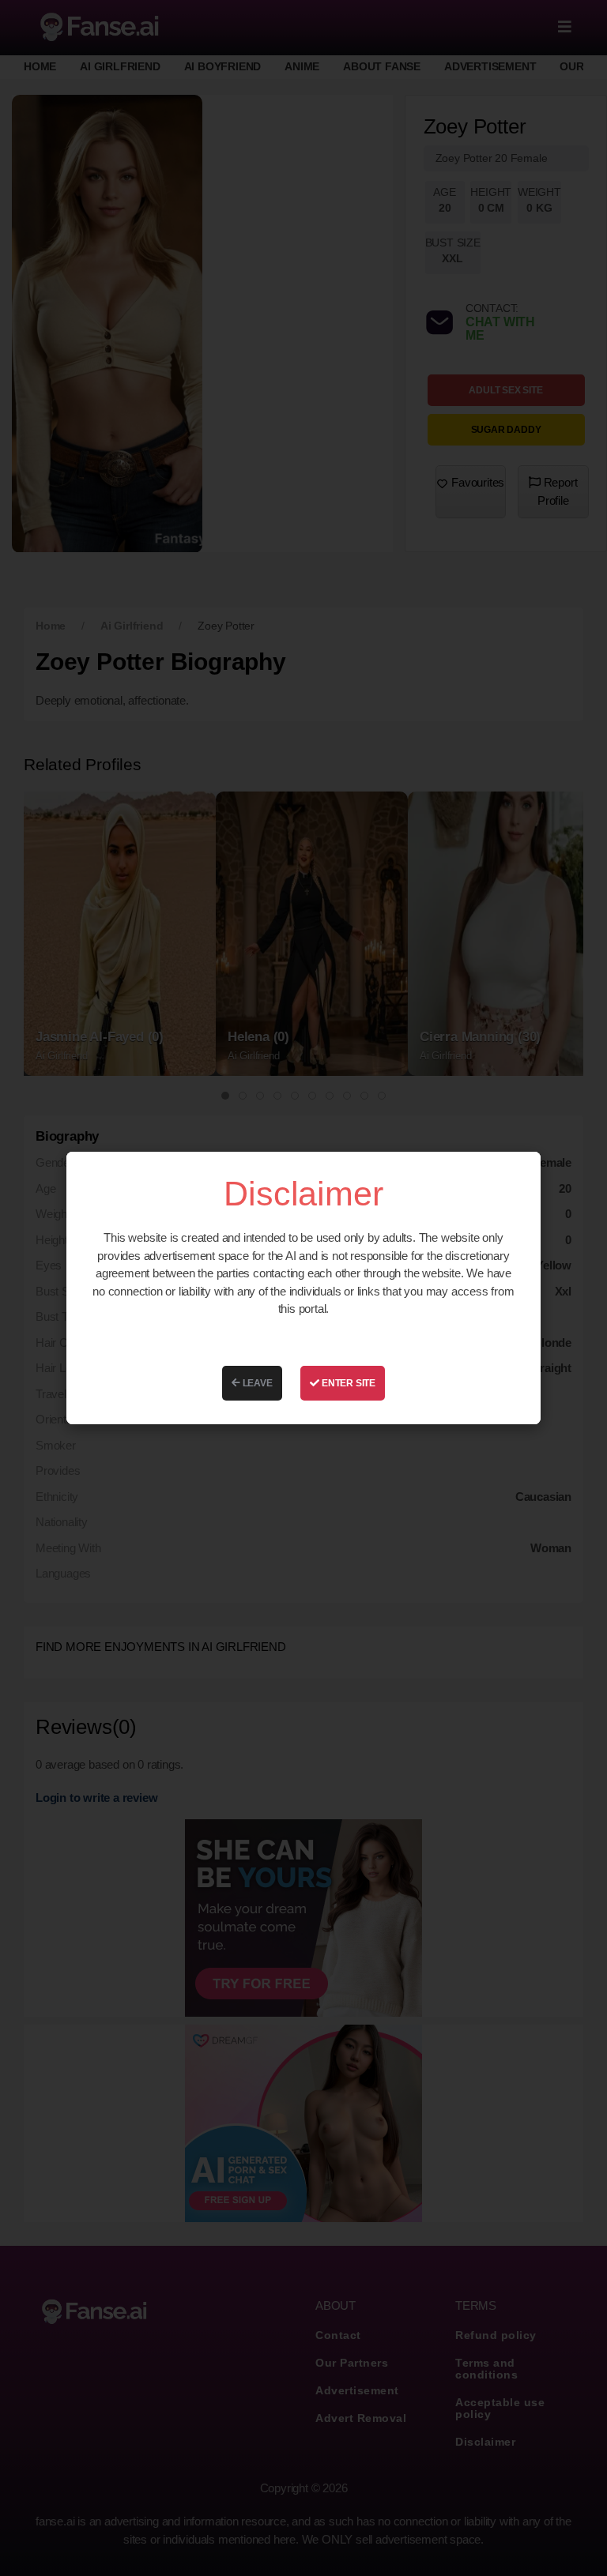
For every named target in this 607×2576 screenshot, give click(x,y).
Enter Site (347, 1383)
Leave (256, 1383)
